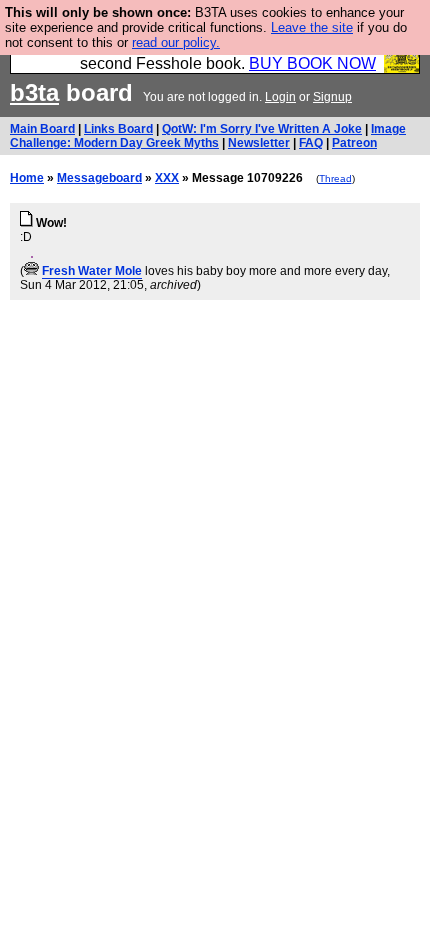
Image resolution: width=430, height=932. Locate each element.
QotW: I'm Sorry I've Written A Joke (262, 129)
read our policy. (176, 42)
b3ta (34, 92)
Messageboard (99, 178)
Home (27, 178)
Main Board (42, 129)
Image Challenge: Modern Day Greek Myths (208, 136)
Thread (335, 178)
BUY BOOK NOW (312, 63)
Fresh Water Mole (92, 271)
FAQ (311, 143)
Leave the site (312, 27)
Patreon (354, 143)
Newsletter (259, 143)
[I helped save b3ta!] (31, 271)
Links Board (118, 129)
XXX (167, 178)
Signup (332, 97)
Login (280, 97)
